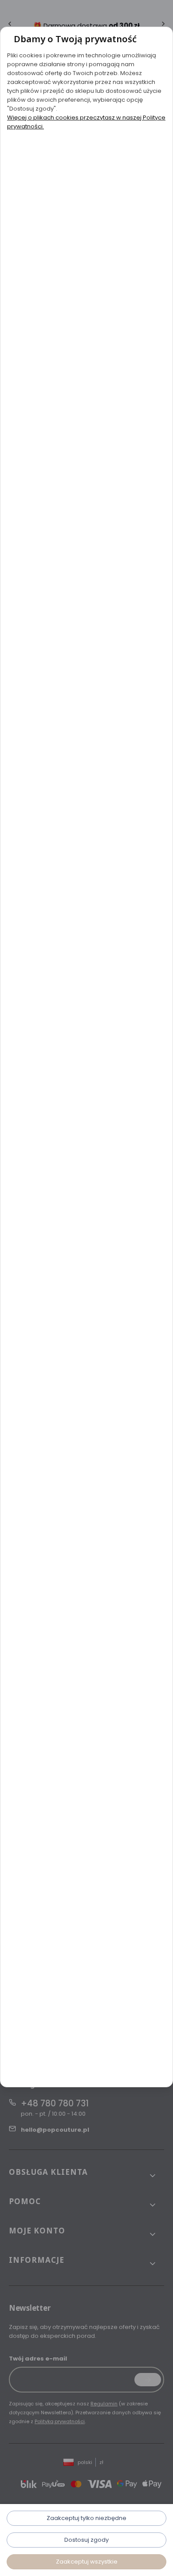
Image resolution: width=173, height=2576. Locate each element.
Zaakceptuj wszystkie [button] (87, 2562)
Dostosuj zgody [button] (86, 2540)
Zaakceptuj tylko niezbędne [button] (86, 2518)
